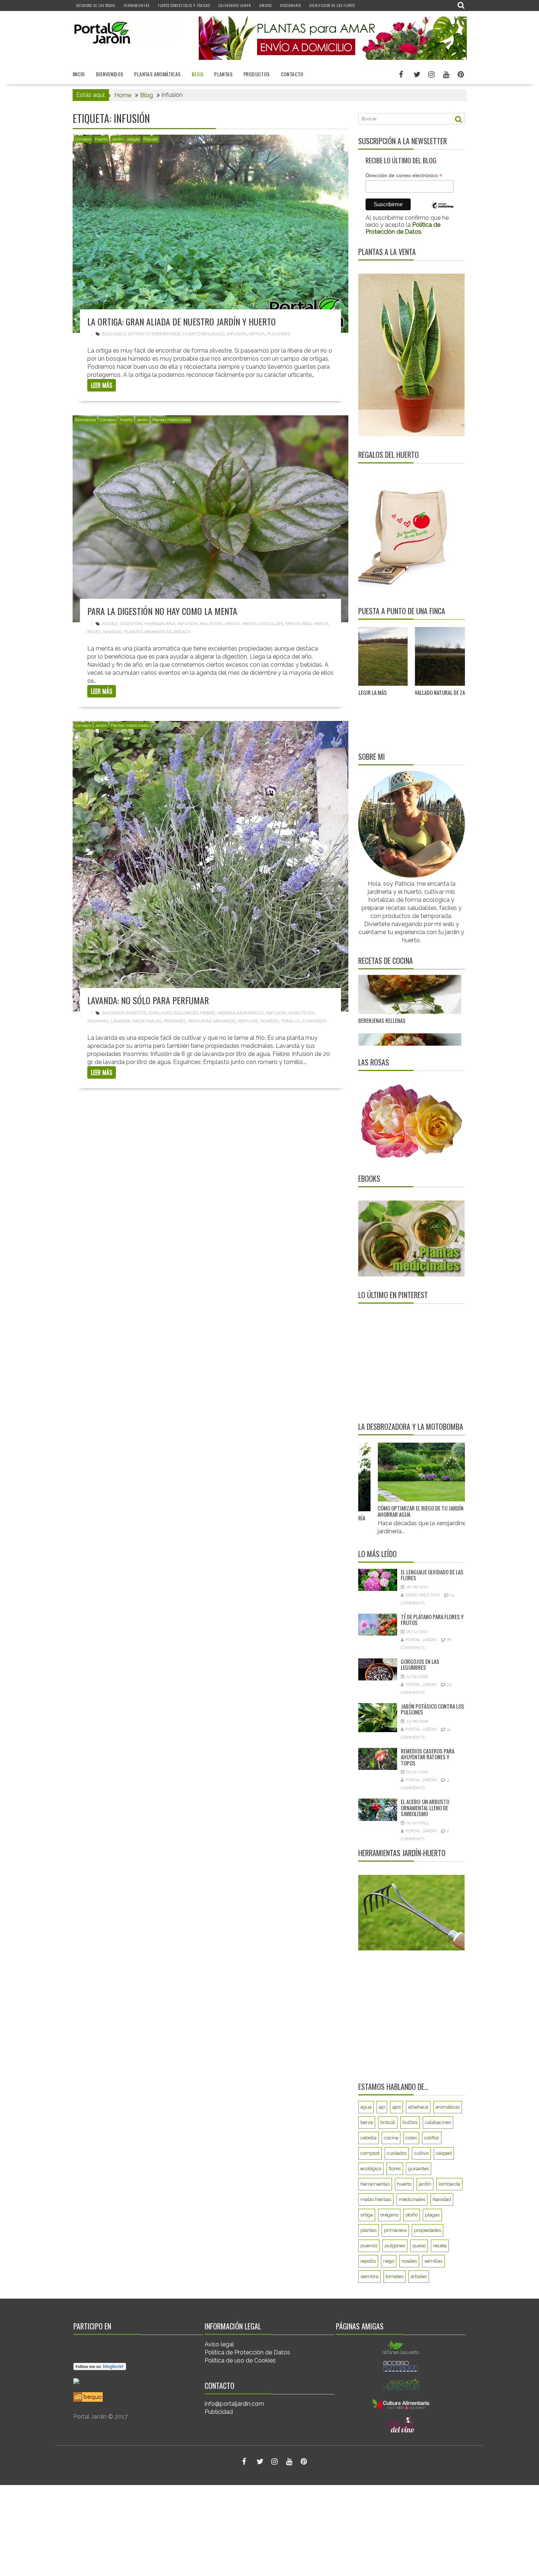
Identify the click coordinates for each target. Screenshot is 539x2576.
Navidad (112, 632)
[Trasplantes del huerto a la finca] (441, 657)
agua (366, 2107)
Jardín (118, 139)
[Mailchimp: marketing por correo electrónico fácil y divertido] (443, 211)
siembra (369, 2276)
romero (269, 1021)
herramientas (375, 2184)
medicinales (147, 1021)
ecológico (114, 334)
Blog (198, 74)
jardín (425, 2184)
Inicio (79, 74)
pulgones (278, 334)
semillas (433, 2261)
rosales (409, 2261)
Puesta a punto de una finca (402, 611)
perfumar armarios (212, 1021)
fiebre (208, 1013)
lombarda (449, 2184)
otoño (412, 2215)
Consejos (83, 139)
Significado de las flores (332, 5)
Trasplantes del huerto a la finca (429, 692)
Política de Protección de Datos (247, 2352)
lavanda (121, 1021)
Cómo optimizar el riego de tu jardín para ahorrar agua (381, 1511)
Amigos (265, 5)
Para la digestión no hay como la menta (162, 611)
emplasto (160, 1013)
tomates (395, 2276)
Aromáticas (85, 420)
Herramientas (137, 5)
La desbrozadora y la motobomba (411, 1427)
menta (232, 624)
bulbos (410, 2122)
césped (444, 2153)
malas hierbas (376, 2199)
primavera (395, 2230)
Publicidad (219, 2412)
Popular (151, 139)
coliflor (432, 2138)
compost (370, 2153)
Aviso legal (219, 2344)
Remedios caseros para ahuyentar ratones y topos (428, 1757)
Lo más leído (377, 1554)
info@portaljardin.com (234, 2404)
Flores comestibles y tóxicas (184, 5)
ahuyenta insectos (124, 1013)
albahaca (418, 2107)
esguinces (186, 1013)
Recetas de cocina (386, 961)
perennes (175, 1021)
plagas (133, 139)
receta (440, 2246)
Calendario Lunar (235, 5)
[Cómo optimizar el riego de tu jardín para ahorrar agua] (384, 1472)
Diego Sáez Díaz (423, 1595)
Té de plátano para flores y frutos (432, 1620)
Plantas (223, 74)
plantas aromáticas (148, 632)
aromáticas (448, 2107)
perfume (248, 1021)
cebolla (368, 2138)
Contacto (292, 74)
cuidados (397, 2153)
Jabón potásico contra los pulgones (432, 1709)
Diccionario (291, 5)
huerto (404, 2184)
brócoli (388, 2122)
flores (395, 2169)
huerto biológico (204, 334)
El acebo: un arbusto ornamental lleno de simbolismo (425, 1808)
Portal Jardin (421, 1640)
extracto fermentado (155, 334)
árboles (419, 2276)
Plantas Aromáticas (157, 74)
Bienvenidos (110, 74)
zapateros (314, 1021)
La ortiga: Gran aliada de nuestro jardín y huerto (181, 321)
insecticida (302, 1013)
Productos (257, 74)
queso (419, 2246)
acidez (110, 624)
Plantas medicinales (171, 420)
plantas (368, 2230)
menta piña (299, 624)
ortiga (257, 334)
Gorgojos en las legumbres (420, 1664)
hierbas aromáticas (241, 1013)
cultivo (421, 2153)
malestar (211, 624)
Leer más (102, 385)
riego (389, 2261)
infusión (237, 334)
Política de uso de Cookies (240, 2360)
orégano (389, 2215)
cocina (391, 2138)
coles (411, 2138)
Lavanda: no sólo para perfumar (148, 1000)
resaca (182, 632)
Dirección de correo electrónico (404, 176)
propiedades (428, 2230)
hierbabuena (160, 624)
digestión (131, 624)
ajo (382, 2107)
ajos (397, 2107)
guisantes (419, 2169)
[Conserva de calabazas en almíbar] (410, 1015)
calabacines (438, 2122)
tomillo (290, 1021)
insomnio (98, 1021)
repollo (368, 2261)
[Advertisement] (404, 1362)
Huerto (101, 139)
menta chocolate (263, 624)
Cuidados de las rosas (96, 5)
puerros (369, 2246)
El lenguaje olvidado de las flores (432, 1575)
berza (367, 2122)
